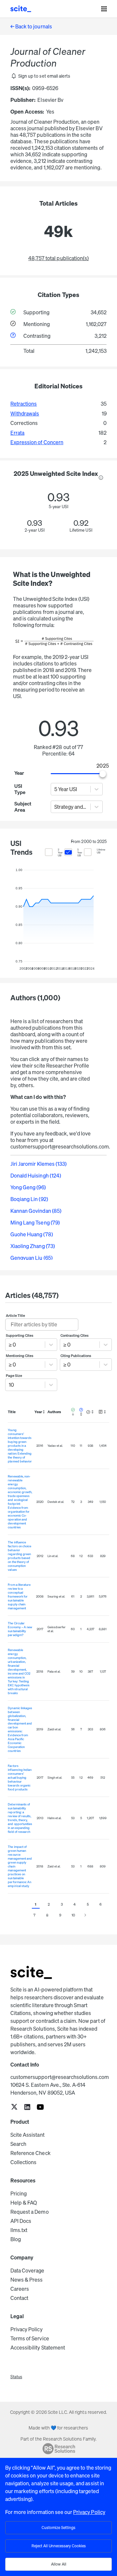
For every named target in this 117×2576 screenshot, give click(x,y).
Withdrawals (25, 414)
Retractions (24, 404)
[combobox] (55, 789)
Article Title (16, 1316)
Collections (23, 2162)
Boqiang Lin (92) (29, 1199)
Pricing (19, 2194)
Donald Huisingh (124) (36, 1176)
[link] (14, 2108)
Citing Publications (76, 1356)
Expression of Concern (37, 442)
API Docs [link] (21, 2221)
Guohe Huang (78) (32, 1234)
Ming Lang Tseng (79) (35, 1223)
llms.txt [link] (19, 2230)
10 (73, 1915)
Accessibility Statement (38, 2348)
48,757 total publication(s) (58, 258)
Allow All (59, 2564)
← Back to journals (31, 26)
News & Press (26, 2280)
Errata (17, 433)
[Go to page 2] (85, 1915)
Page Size (14, 1376)
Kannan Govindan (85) (36, 1211)
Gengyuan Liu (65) (32, 1258)
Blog (16, 2239)
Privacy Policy (26, 2329)
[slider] (103, 774)
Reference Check (31, 2153)
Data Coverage (27, 2271)
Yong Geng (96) (28, 1187)
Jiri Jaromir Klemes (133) (39, 1164)
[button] (40, 76)
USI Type (20, 789)
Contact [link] (19, 2298)
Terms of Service (30, 2338)
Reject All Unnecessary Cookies (59, 2546)
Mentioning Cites (20, 1356)
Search (18, 2144)
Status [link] (16, 2377)
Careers (20, 2289)
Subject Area (22, 807)
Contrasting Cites (75, 1335)
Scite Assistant (27, 2135)
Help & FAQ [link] (24, 2203)
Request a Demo (30, 2212)
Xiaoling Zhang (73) (33, 1246)
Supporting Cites (20, 1335)
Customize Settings (58, 2528)
